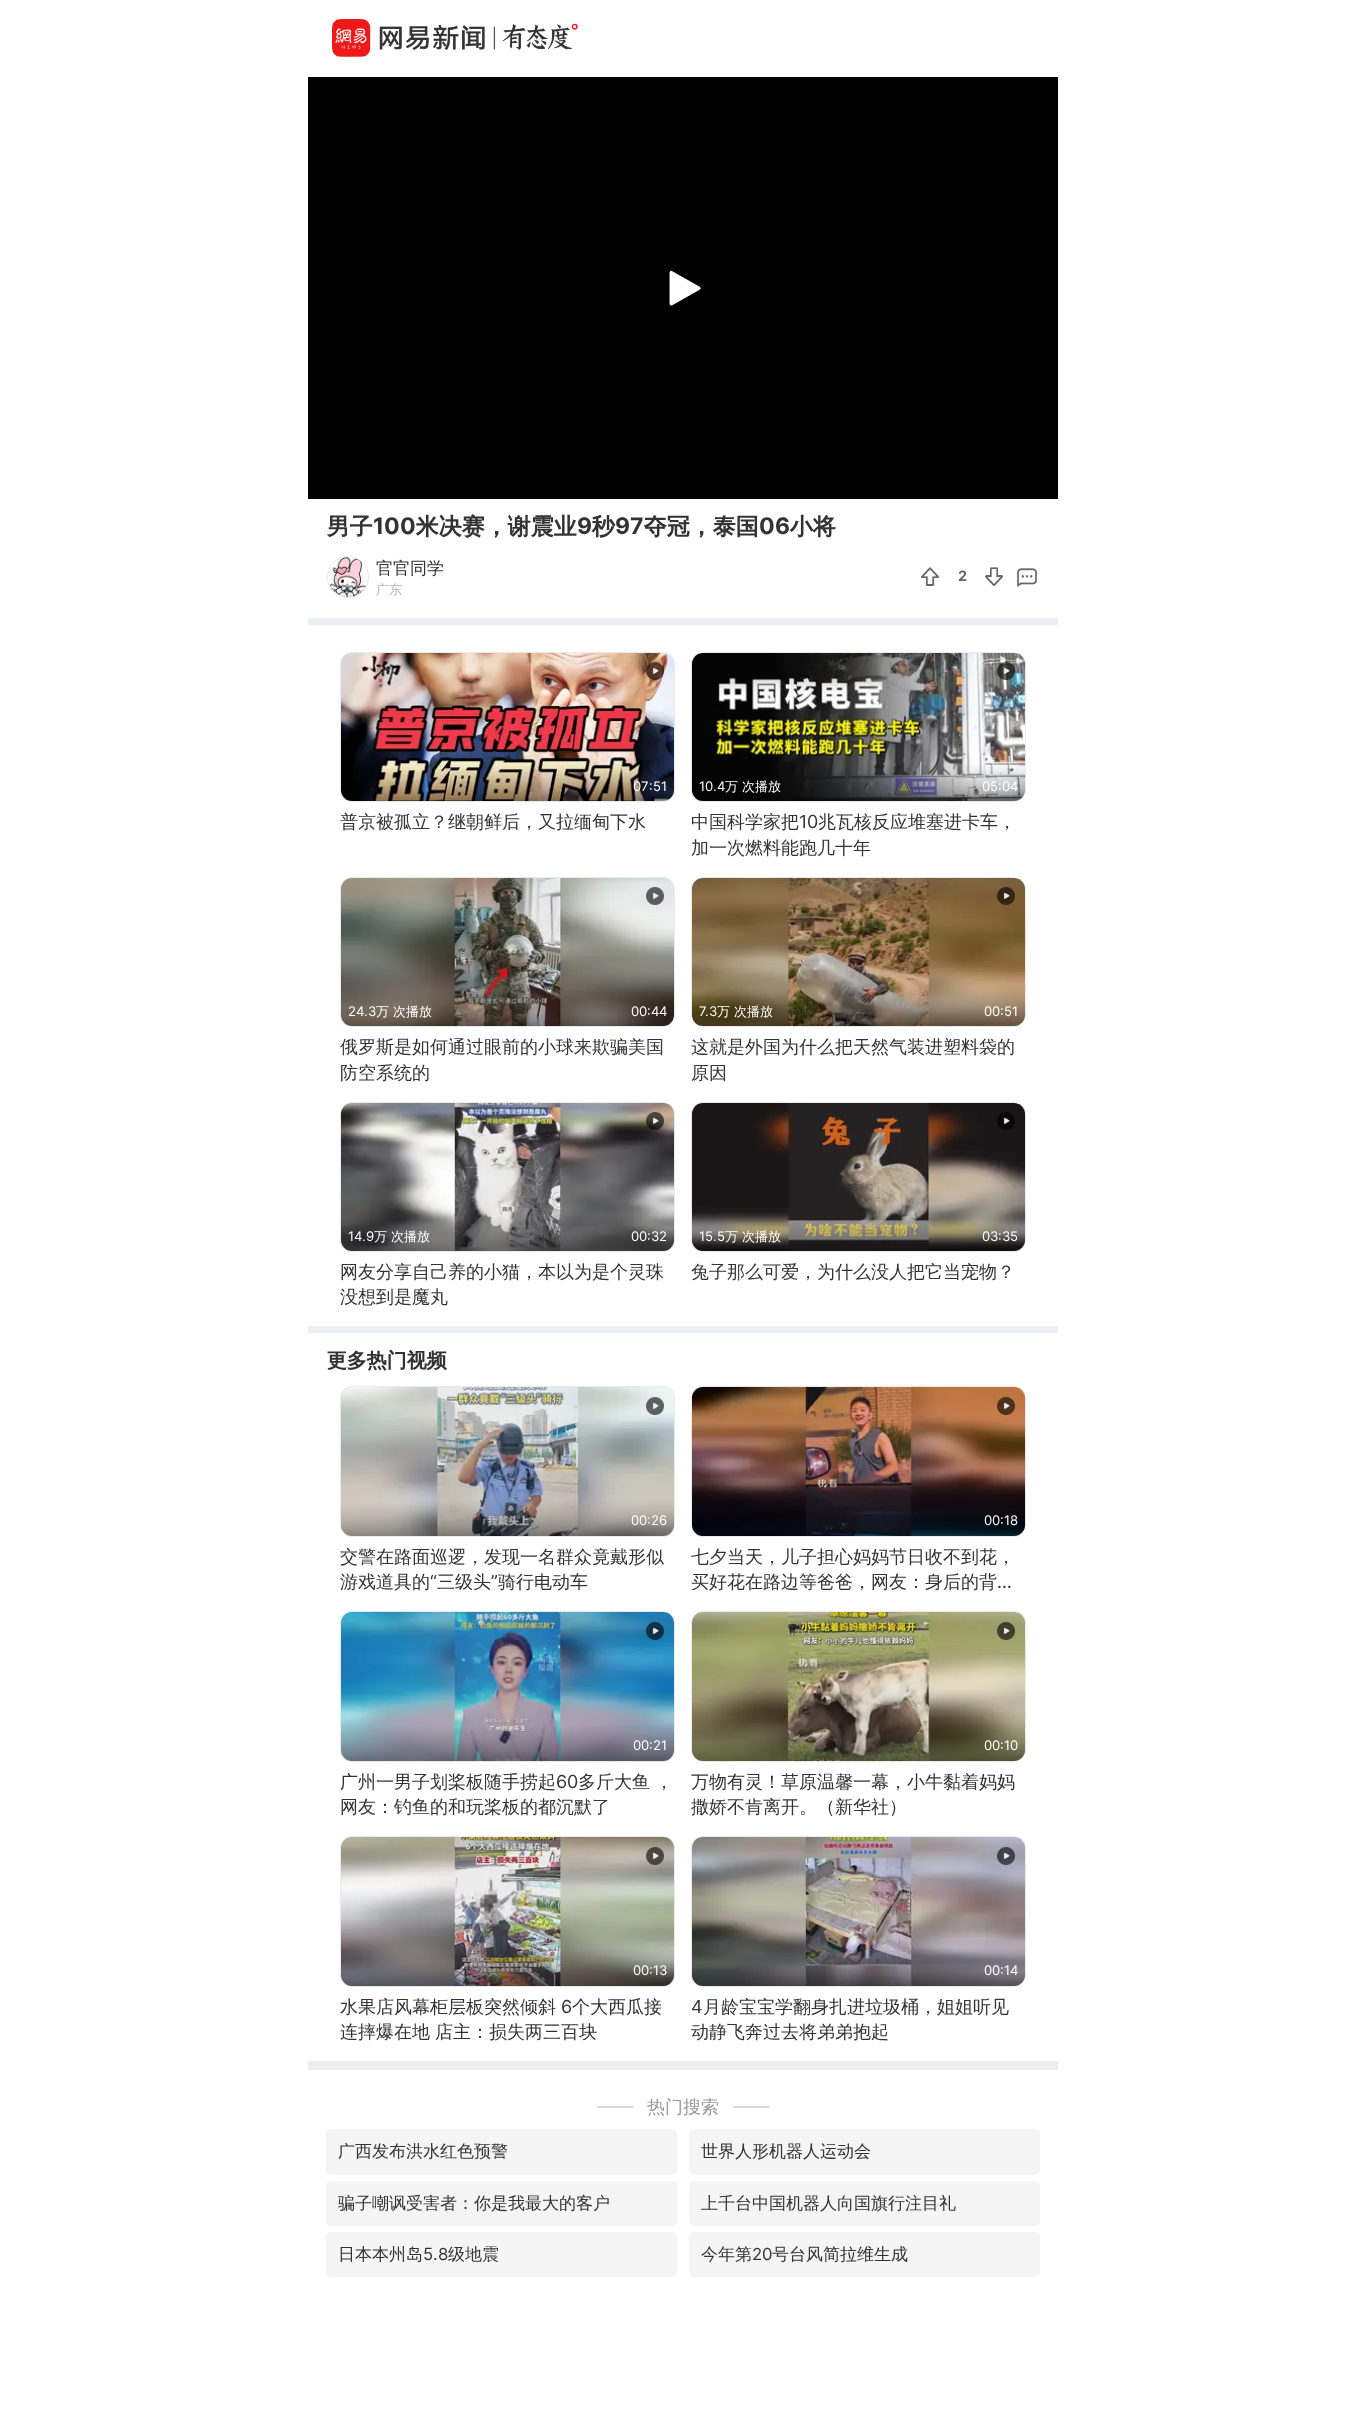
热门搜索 (683, 2106)
